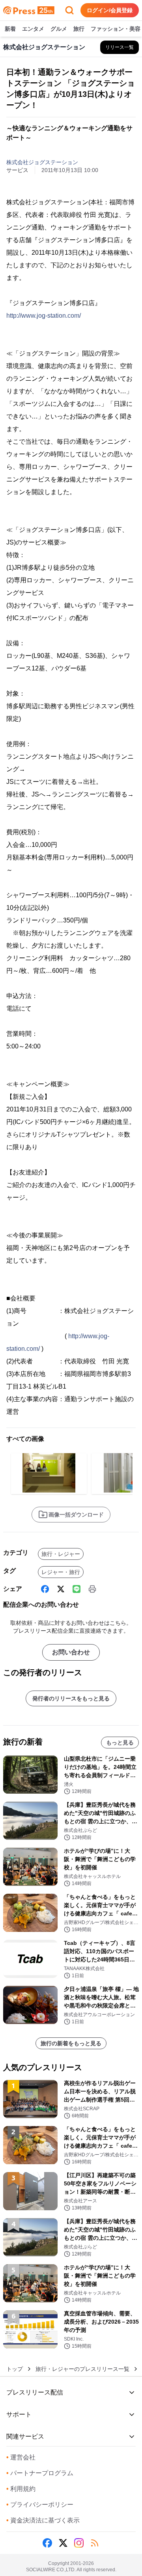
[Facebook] (45, 1589)
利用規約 (21, 2489)
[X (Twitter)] (61, 1589)
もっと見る (120, 1743)
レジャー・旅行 (61, 1572)
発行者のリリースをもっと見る (71, 1698)
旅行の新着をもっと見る (71, 2043)
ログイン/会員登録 (110, 10)
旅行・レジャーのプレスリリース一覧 (82, 2369)
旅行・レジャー (61, 1554)
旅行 (79, 29)
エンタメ (33, 29)
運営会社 (21, 2457)
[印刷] (92, 1589)
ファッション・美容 (116, 29)
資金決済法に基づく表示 (43, 2520)
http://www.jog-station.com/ (44, 316)
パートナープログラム (40, 2473)
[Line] (77, 1589)
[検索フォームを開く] (69, 10)
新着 (10, 29)
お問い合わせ (71, 1652)
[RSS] (95, 2543)
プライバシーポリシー (40, 2505)
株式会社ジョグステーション (42, 162)
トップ (15, 2369)
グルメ (59, 29)
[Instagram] (79, 2543)
